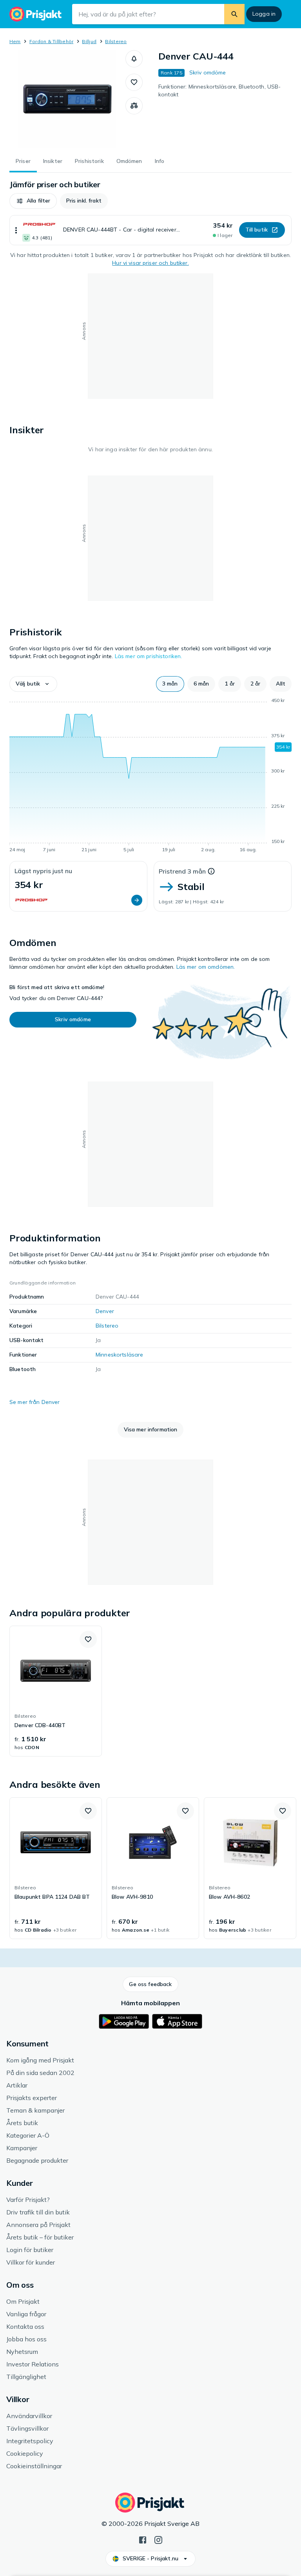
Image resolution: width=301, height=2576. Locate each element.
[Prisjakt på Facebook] (143, 2539)
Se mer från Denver (35, 1402)
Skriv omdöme (208, 72)
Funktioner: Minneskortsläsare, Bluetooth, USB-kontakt (219, 90)
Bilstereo (116, 41)
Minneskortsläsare (119, 1355)
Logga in (264, 14)
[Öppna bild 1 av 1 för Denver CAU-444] (67, 99)
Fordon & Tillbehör (51, 41)
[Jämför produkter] (134, 106)
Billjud (89, 41)
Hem (15, 41)
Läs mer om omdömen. (206, 967)
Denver (105, 1311)
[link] (56, 1691)
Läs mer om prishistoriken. (149, 656)
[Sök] (234, 14)
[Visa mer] (16, 230)
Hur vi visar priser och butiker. (150, 263)
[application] (150, 776)
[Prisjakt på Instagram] (158, 2539)
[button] (134, 59)
